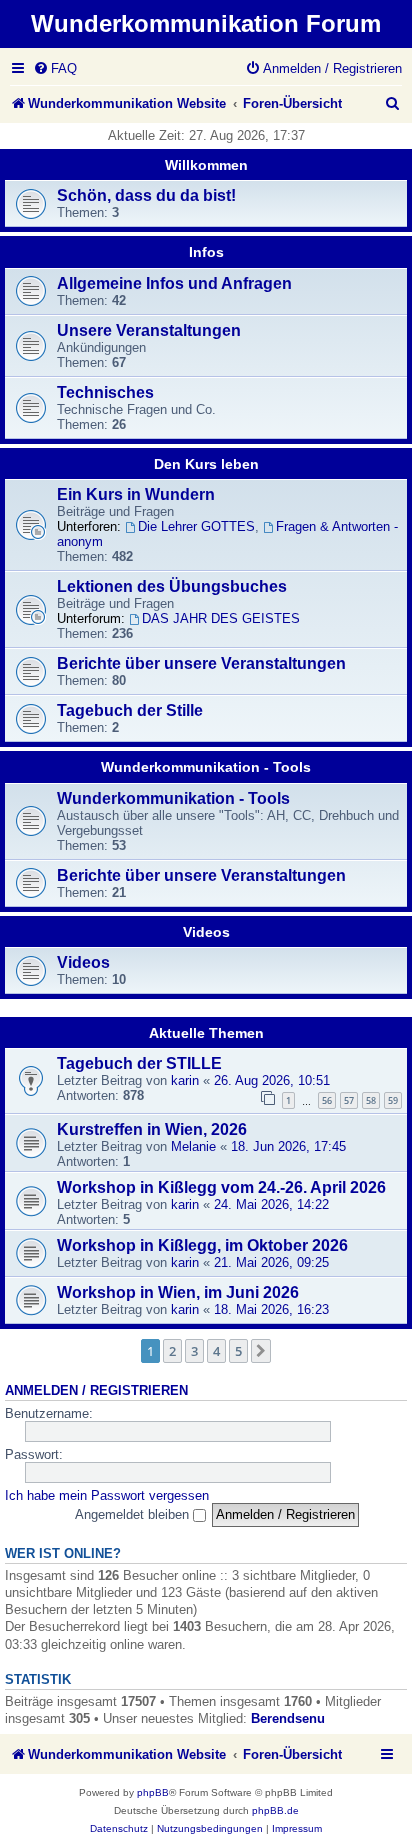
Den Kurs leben (206, 464)
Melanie (193, 1146)
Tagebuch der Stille (130, 710)
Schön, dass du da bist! (146, 195)
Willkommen (206, 165)
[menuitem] (55, 68)
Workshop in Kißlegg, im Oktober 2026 (202, 1245)
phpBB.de (275, 1810)
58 (371, 1100)
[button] (261, 1351)
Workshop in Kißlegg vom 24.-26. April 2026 (221, 1187)
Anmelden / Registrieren (96, 1391)
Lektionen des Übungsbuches (172, 586)
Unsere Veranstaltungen (149, 330)
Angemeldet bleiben (134, 1514)
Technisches (105, 392)
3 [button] (194, 1351)
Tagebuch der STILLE (139, 1063)
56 (327, 1100)
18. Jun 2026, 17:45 (288, 1146)
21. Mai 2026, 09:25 (271, 1262)
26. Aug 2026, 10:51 (272, 1080)
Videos (206, 932)
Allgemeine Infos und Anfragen (174, 283)
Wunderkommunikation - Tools (206, 767)
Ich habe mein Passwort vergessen (107, 1495)
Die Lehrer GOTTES (196, 526)
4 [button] (216, 1351)
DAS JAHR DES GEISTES (221, 618)
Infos (206, 252)
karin (185, 1080)
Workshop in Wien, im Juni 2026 (178, 1292)
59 (393, 1100)
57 (349, 1100)
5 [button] (238, 1351)
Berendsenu (288, 1718)
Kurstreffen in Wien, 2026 (152, 1129)
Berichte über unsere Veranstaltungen (201, 663)
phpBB (153, 1792)
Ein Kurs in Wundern (136, 494)
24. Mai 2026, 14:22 (271, 1204)
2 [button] (172, 1351)
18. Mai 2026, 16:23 (271, 1309)
